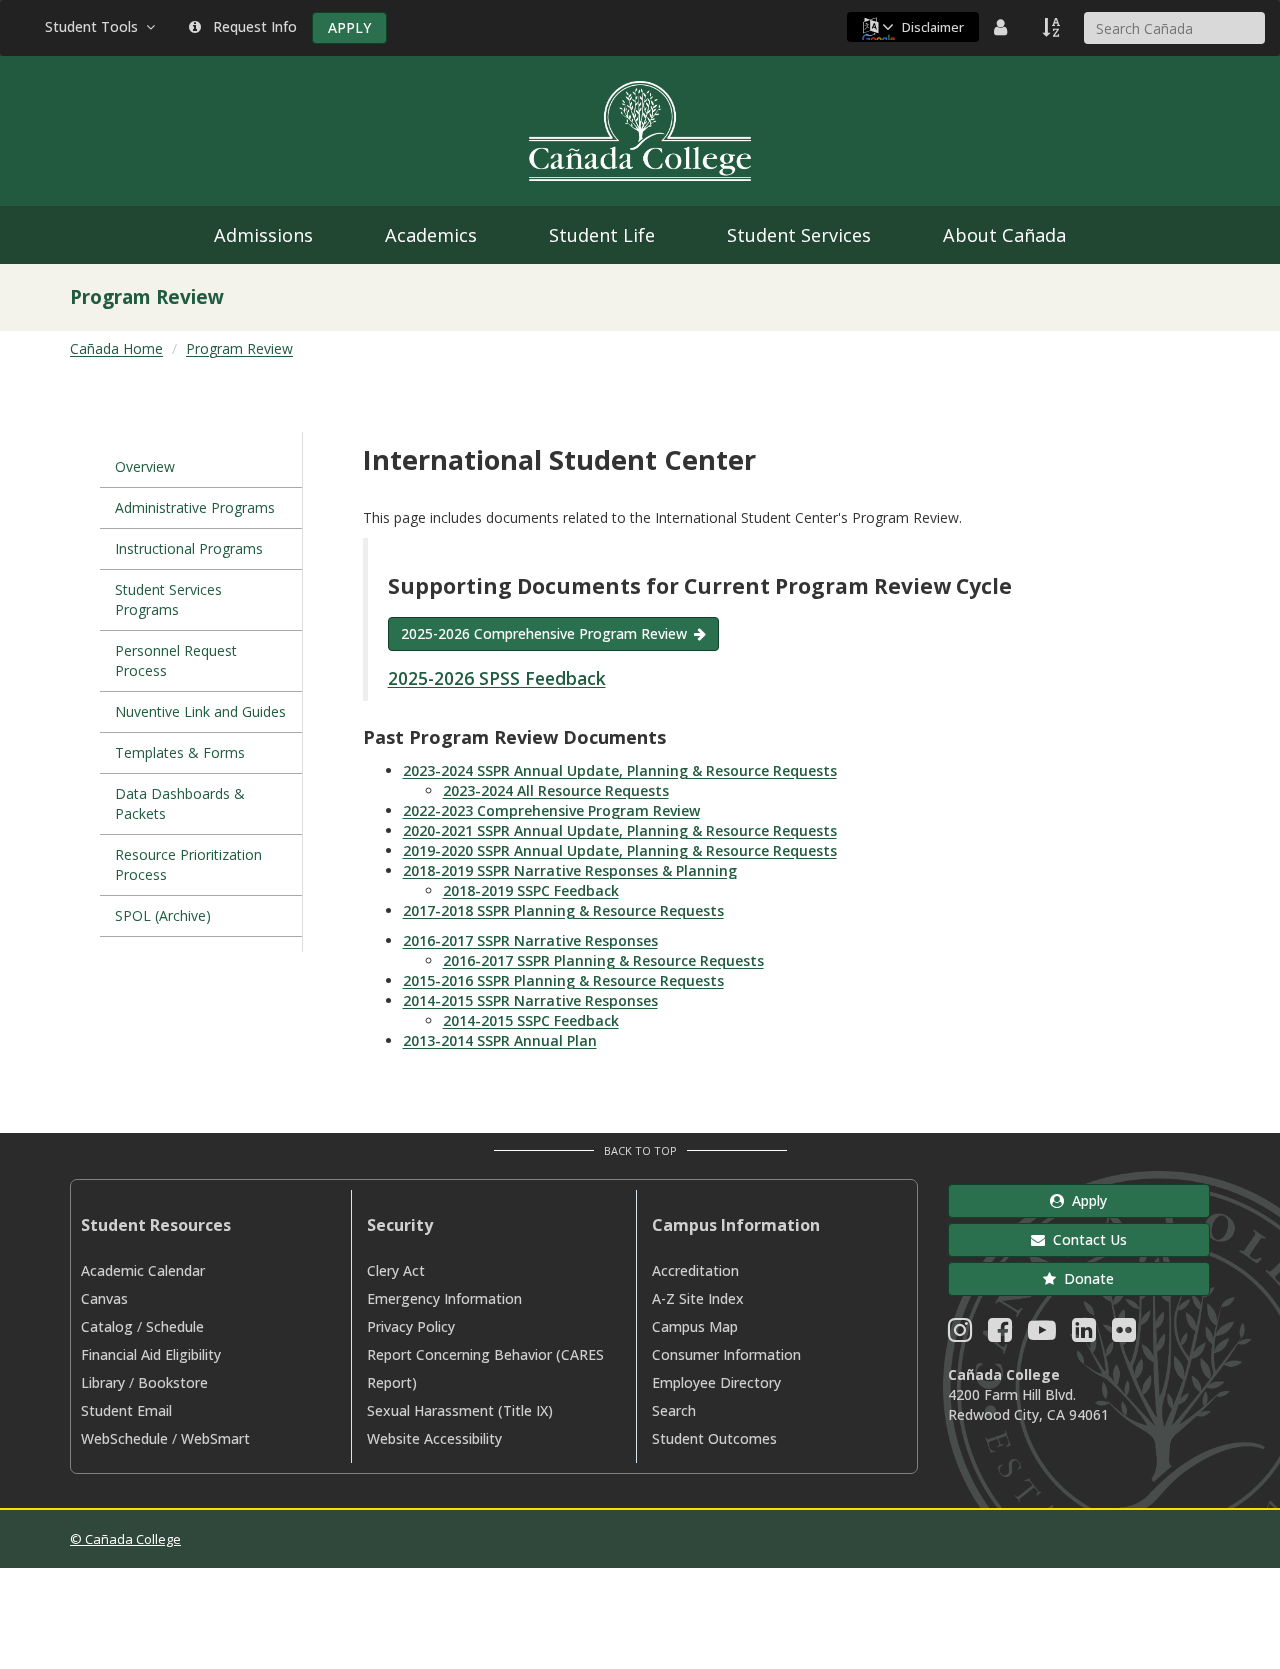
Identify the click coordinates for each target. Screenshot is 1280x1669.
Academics (431, 235)
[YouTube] (1042, 1334)
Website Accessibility (434, 1438)
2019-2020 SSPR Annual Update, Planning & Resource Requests (620, 850)
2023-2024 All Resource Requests (556, 790)
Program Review (239, 348)
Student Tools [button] (95, 26)
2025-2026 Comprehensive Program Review (544, 633)
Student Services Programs (168, 599)
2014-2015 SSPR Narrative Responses (530, 1000)
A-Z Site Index (698, 1298)
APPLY (349, 27)
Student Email (126, 1410)
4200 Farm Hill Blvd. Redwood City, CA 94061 (1028, 1404)
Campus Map (695, 1326)
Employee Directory (716, 1382)
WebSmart (215, 1438)
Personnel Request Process (176, 660)
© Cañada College (125, 1539)
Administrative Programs (195, 507)
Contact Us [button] (1086, 1239)
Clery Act (396, 1270)
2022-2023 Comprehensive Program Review (551, 810)
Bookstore (173, 1382)
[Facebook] (1000, 1334)
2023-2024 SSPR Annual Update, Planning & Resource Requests (620, 770)
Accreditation (695, 1270)
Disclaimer (933, 27)
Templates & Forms (180, 752)
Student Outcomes (714, 1438)
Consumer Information (726, 1354)
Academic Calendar (143, 1270)
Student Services (799, 235)
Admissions (263, 235)
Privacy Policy (411, 1326)
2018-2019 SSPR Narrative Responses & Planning (570, 870)
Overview (145, 466)
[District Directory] (1003, 27)
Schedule (175, 1326)
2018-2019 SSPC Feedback (531, 890)
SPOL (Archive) (163, 915)
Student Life (602, 235)
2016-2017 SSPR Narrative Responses (530, 940)
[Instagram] (960, 1334)
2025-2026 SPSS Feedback (497, 678)
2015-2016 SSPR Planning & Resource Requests (563, 980)
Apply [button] (1085, 1200)
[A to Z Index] (1053, 27)
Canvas (104, 1298)
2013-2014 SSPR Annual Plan (500, 1040)
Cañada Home (116, 348)
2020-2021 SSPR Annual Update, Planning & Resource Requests (620, 830)
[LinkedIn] (1084, 1334)
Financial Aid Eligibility (151, 1354)
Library (103, 1382)
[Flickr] (1124, 1334)
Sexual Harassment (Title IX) (460, 1410)
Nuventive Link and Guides (200, 711)
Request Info (251, 26)
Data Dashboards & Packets (180, 803)
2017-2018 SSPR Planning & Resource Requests (563, 910)
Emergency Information (444, 1298)
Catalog (107, 1326)
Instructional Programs (189, 548)
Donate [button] (1085, 1278)
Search (674, 1410)
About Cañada (1004, 235)
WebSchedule (124, 1438)
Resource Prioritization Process (188, 864)
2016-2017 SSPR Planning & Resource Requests (603, 960)
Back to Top (640, 1150)
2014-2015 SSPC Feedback (531, 1020)
